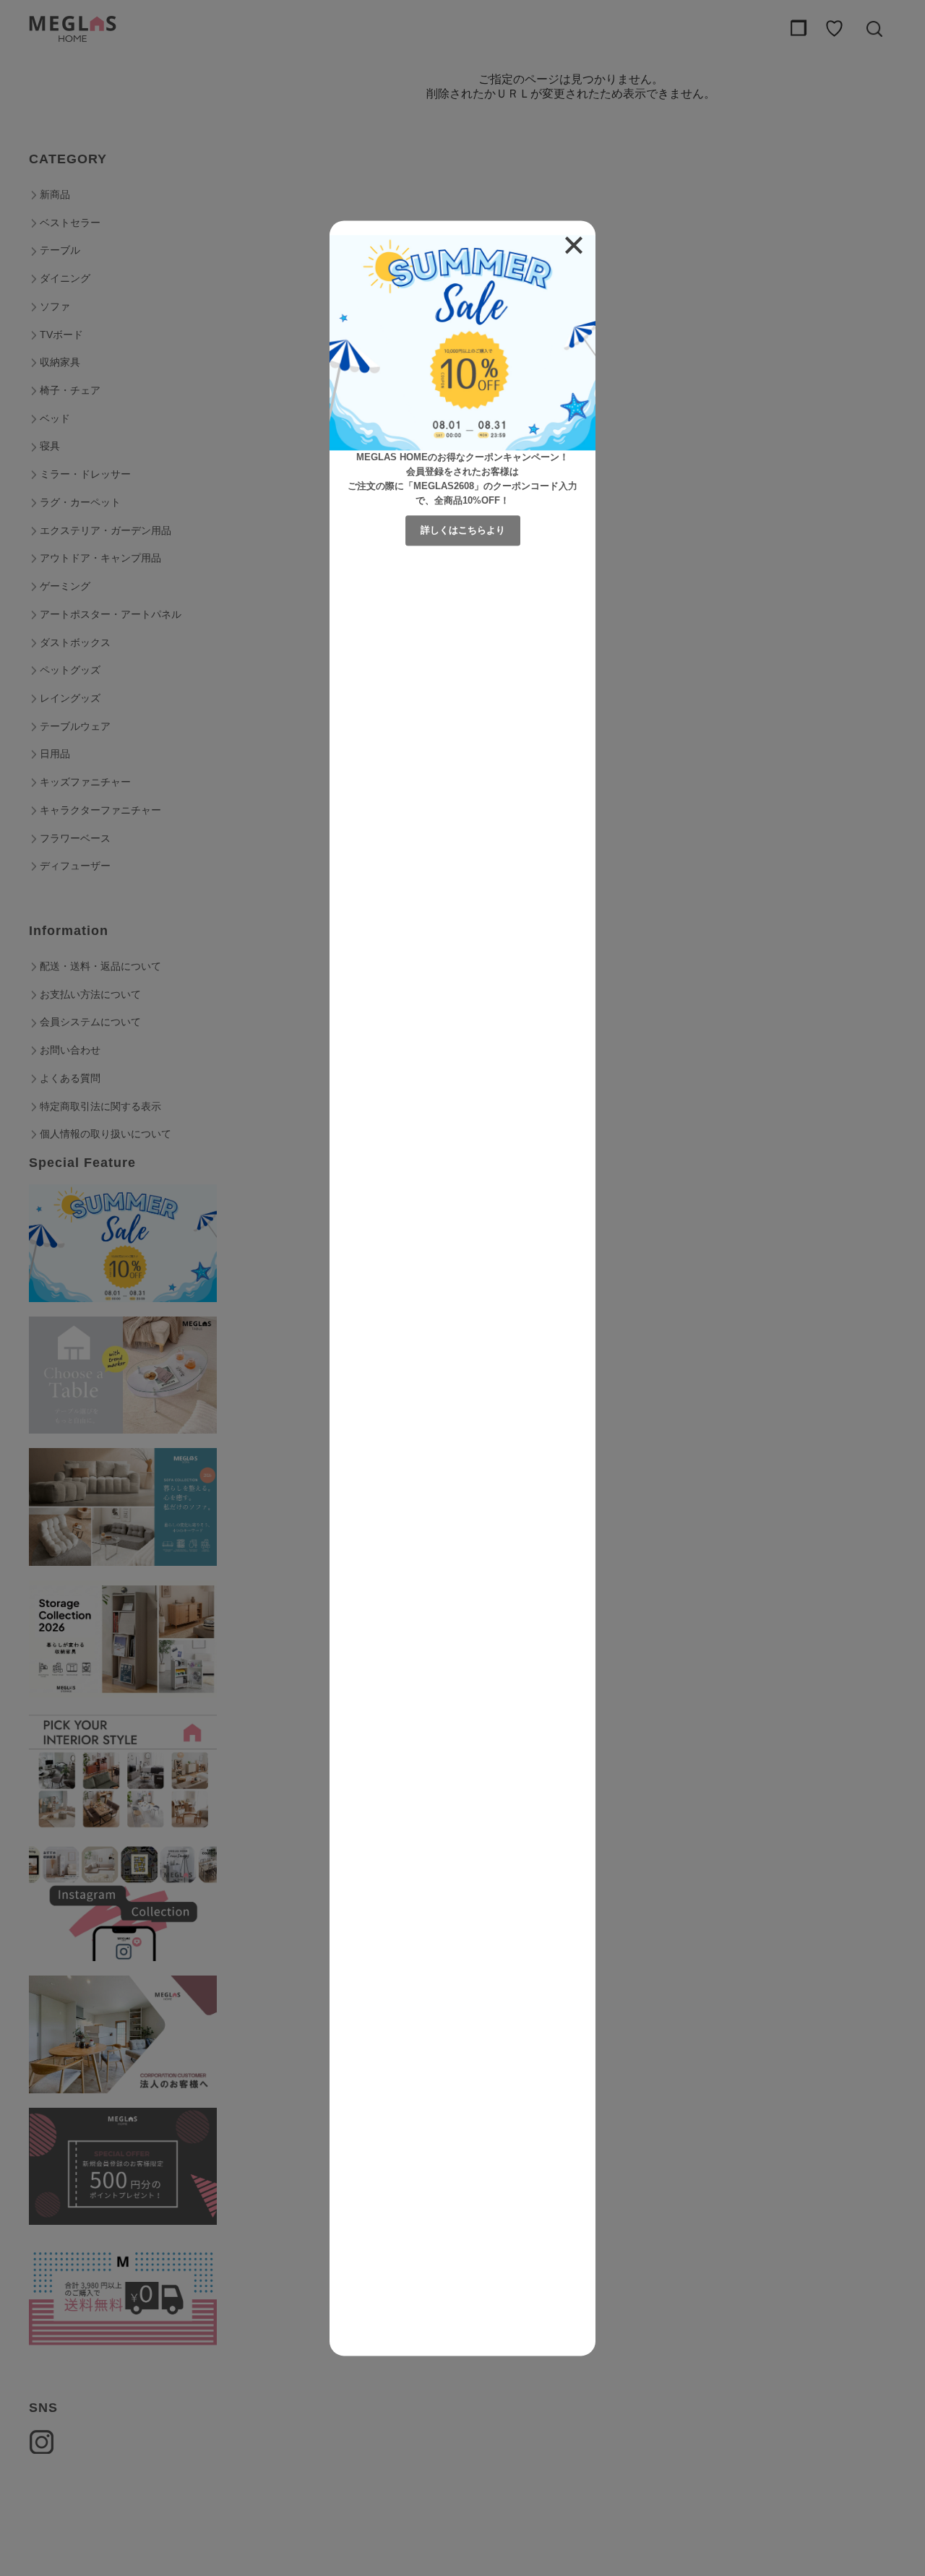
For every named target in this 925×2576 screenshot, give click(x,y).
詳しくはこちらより (463, 530)
